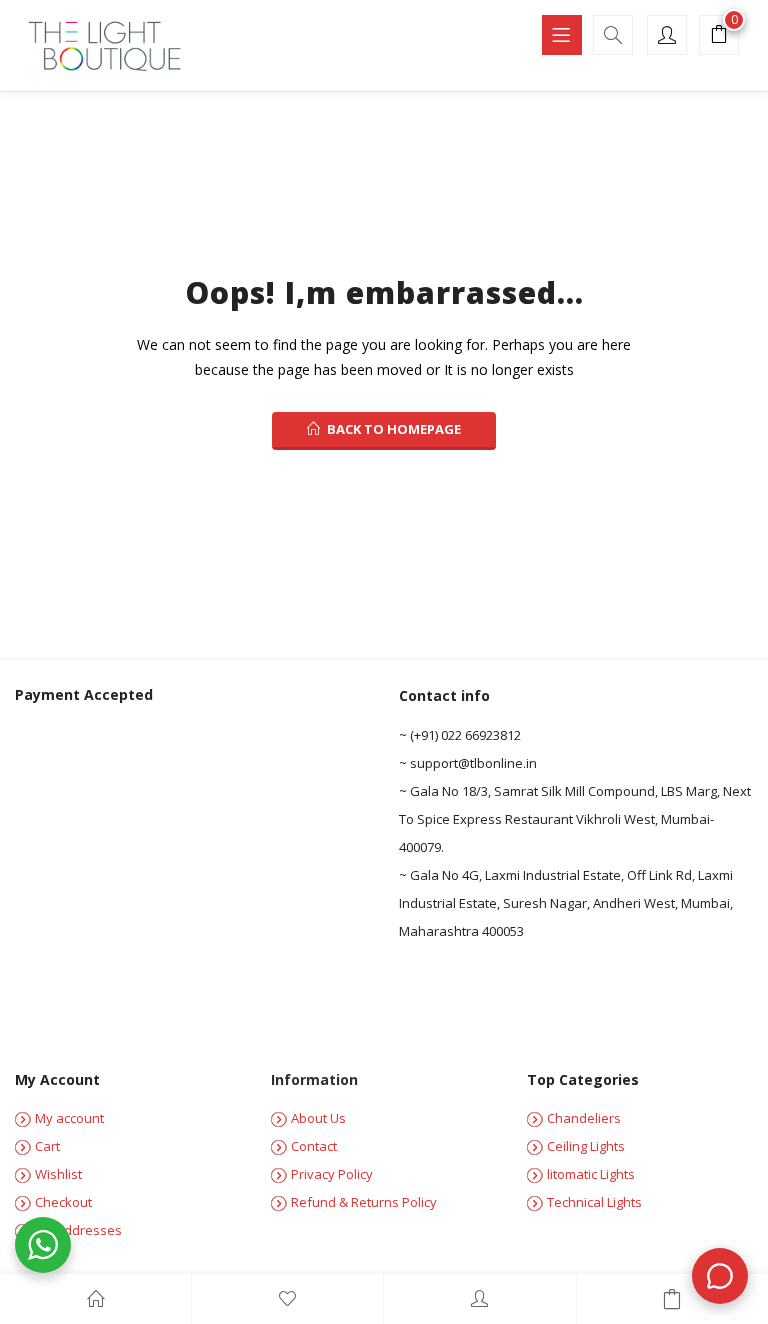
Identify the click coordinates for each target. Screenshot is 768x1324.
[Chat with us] (720, 1276)
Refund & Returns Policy (364, 1202)
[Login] (479, 1299)
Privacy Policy (332, 1174)
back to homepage (394, 429)
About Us (318, 1118)
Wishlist (58, 1174)
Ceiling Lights (586, 1146)
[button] (719, 37)
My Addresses (78, 1230)
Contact (314, 1146)
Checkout (63, 1202)
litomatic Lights (591, 1174)
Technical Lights (594, 1202)
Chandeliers (584, 1118)
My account (69, 1118)
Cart (47, 1146)
